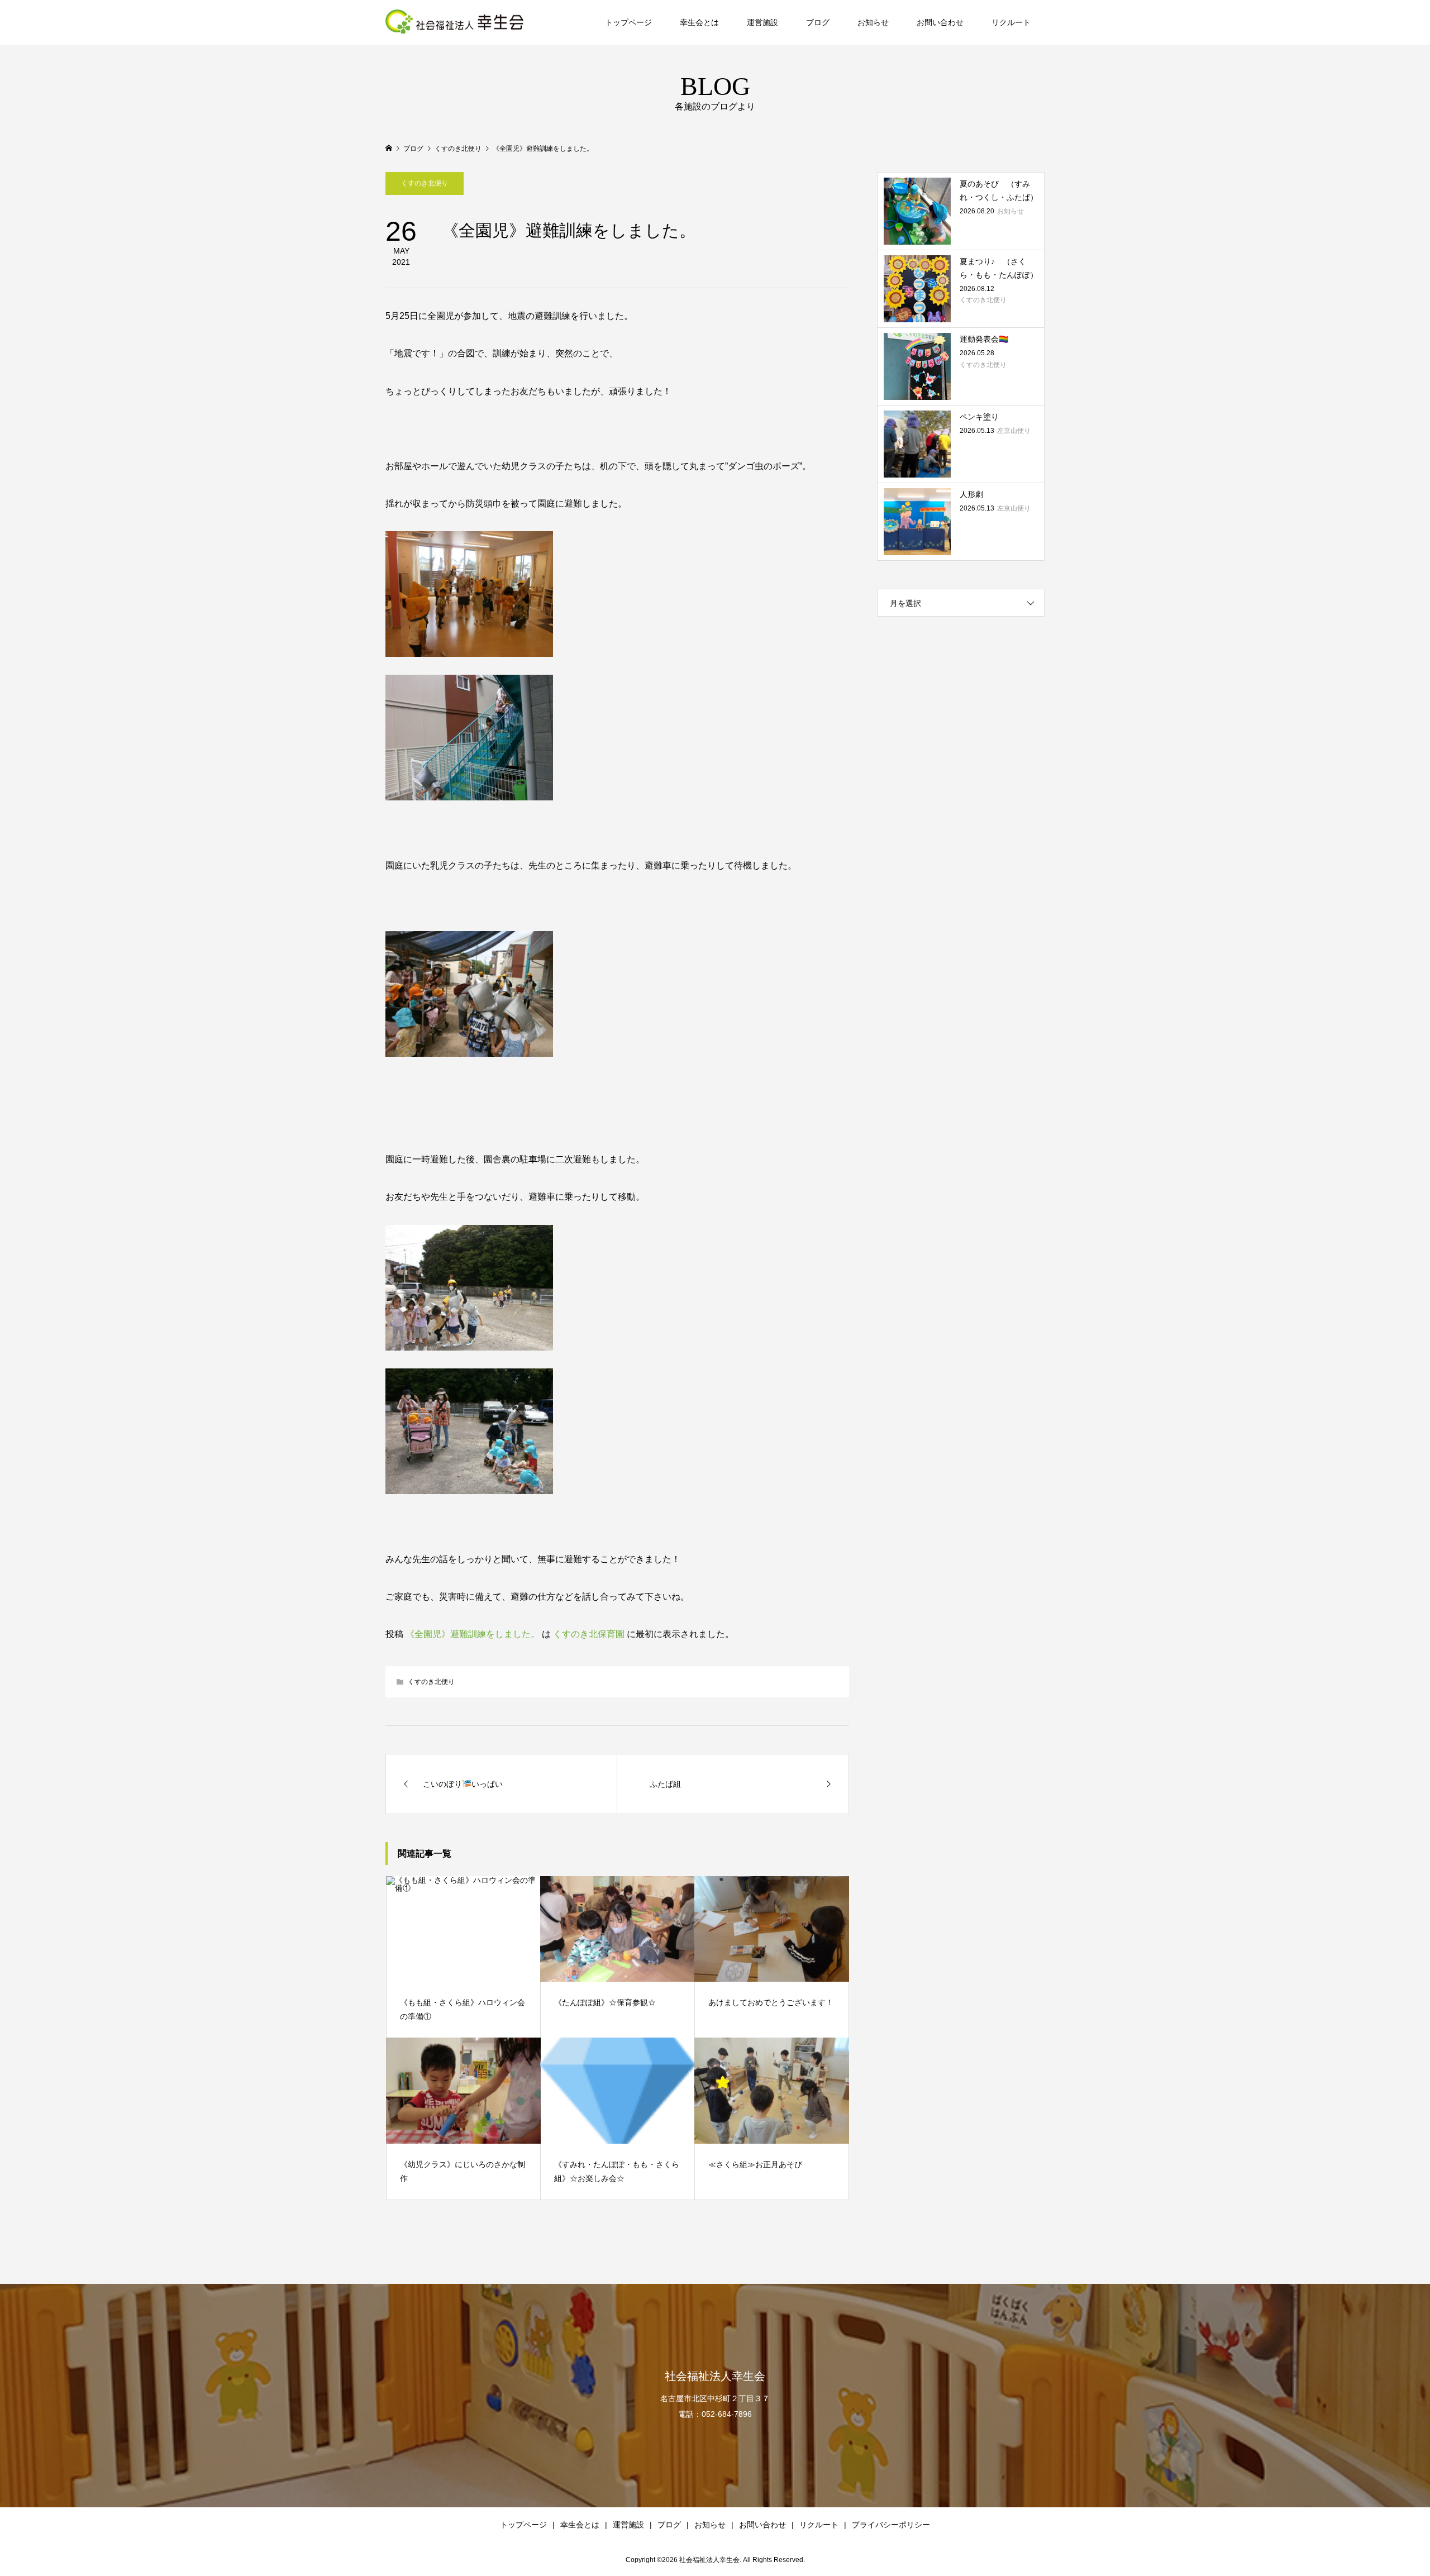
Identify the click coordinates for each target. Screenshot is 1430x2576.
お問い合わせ (940, 22)
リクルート (1011, 22)
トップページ (628, 22)
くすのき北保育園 (589, 1634)
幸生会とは (699, 22)
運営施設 (762, 22)
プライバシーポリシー (891, 2525)
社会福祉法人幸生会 (715, 2376)
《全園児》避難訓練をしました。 (473, 1634)
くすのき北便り (425, 183)
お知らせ (873, 22)
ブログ (818, 22)
